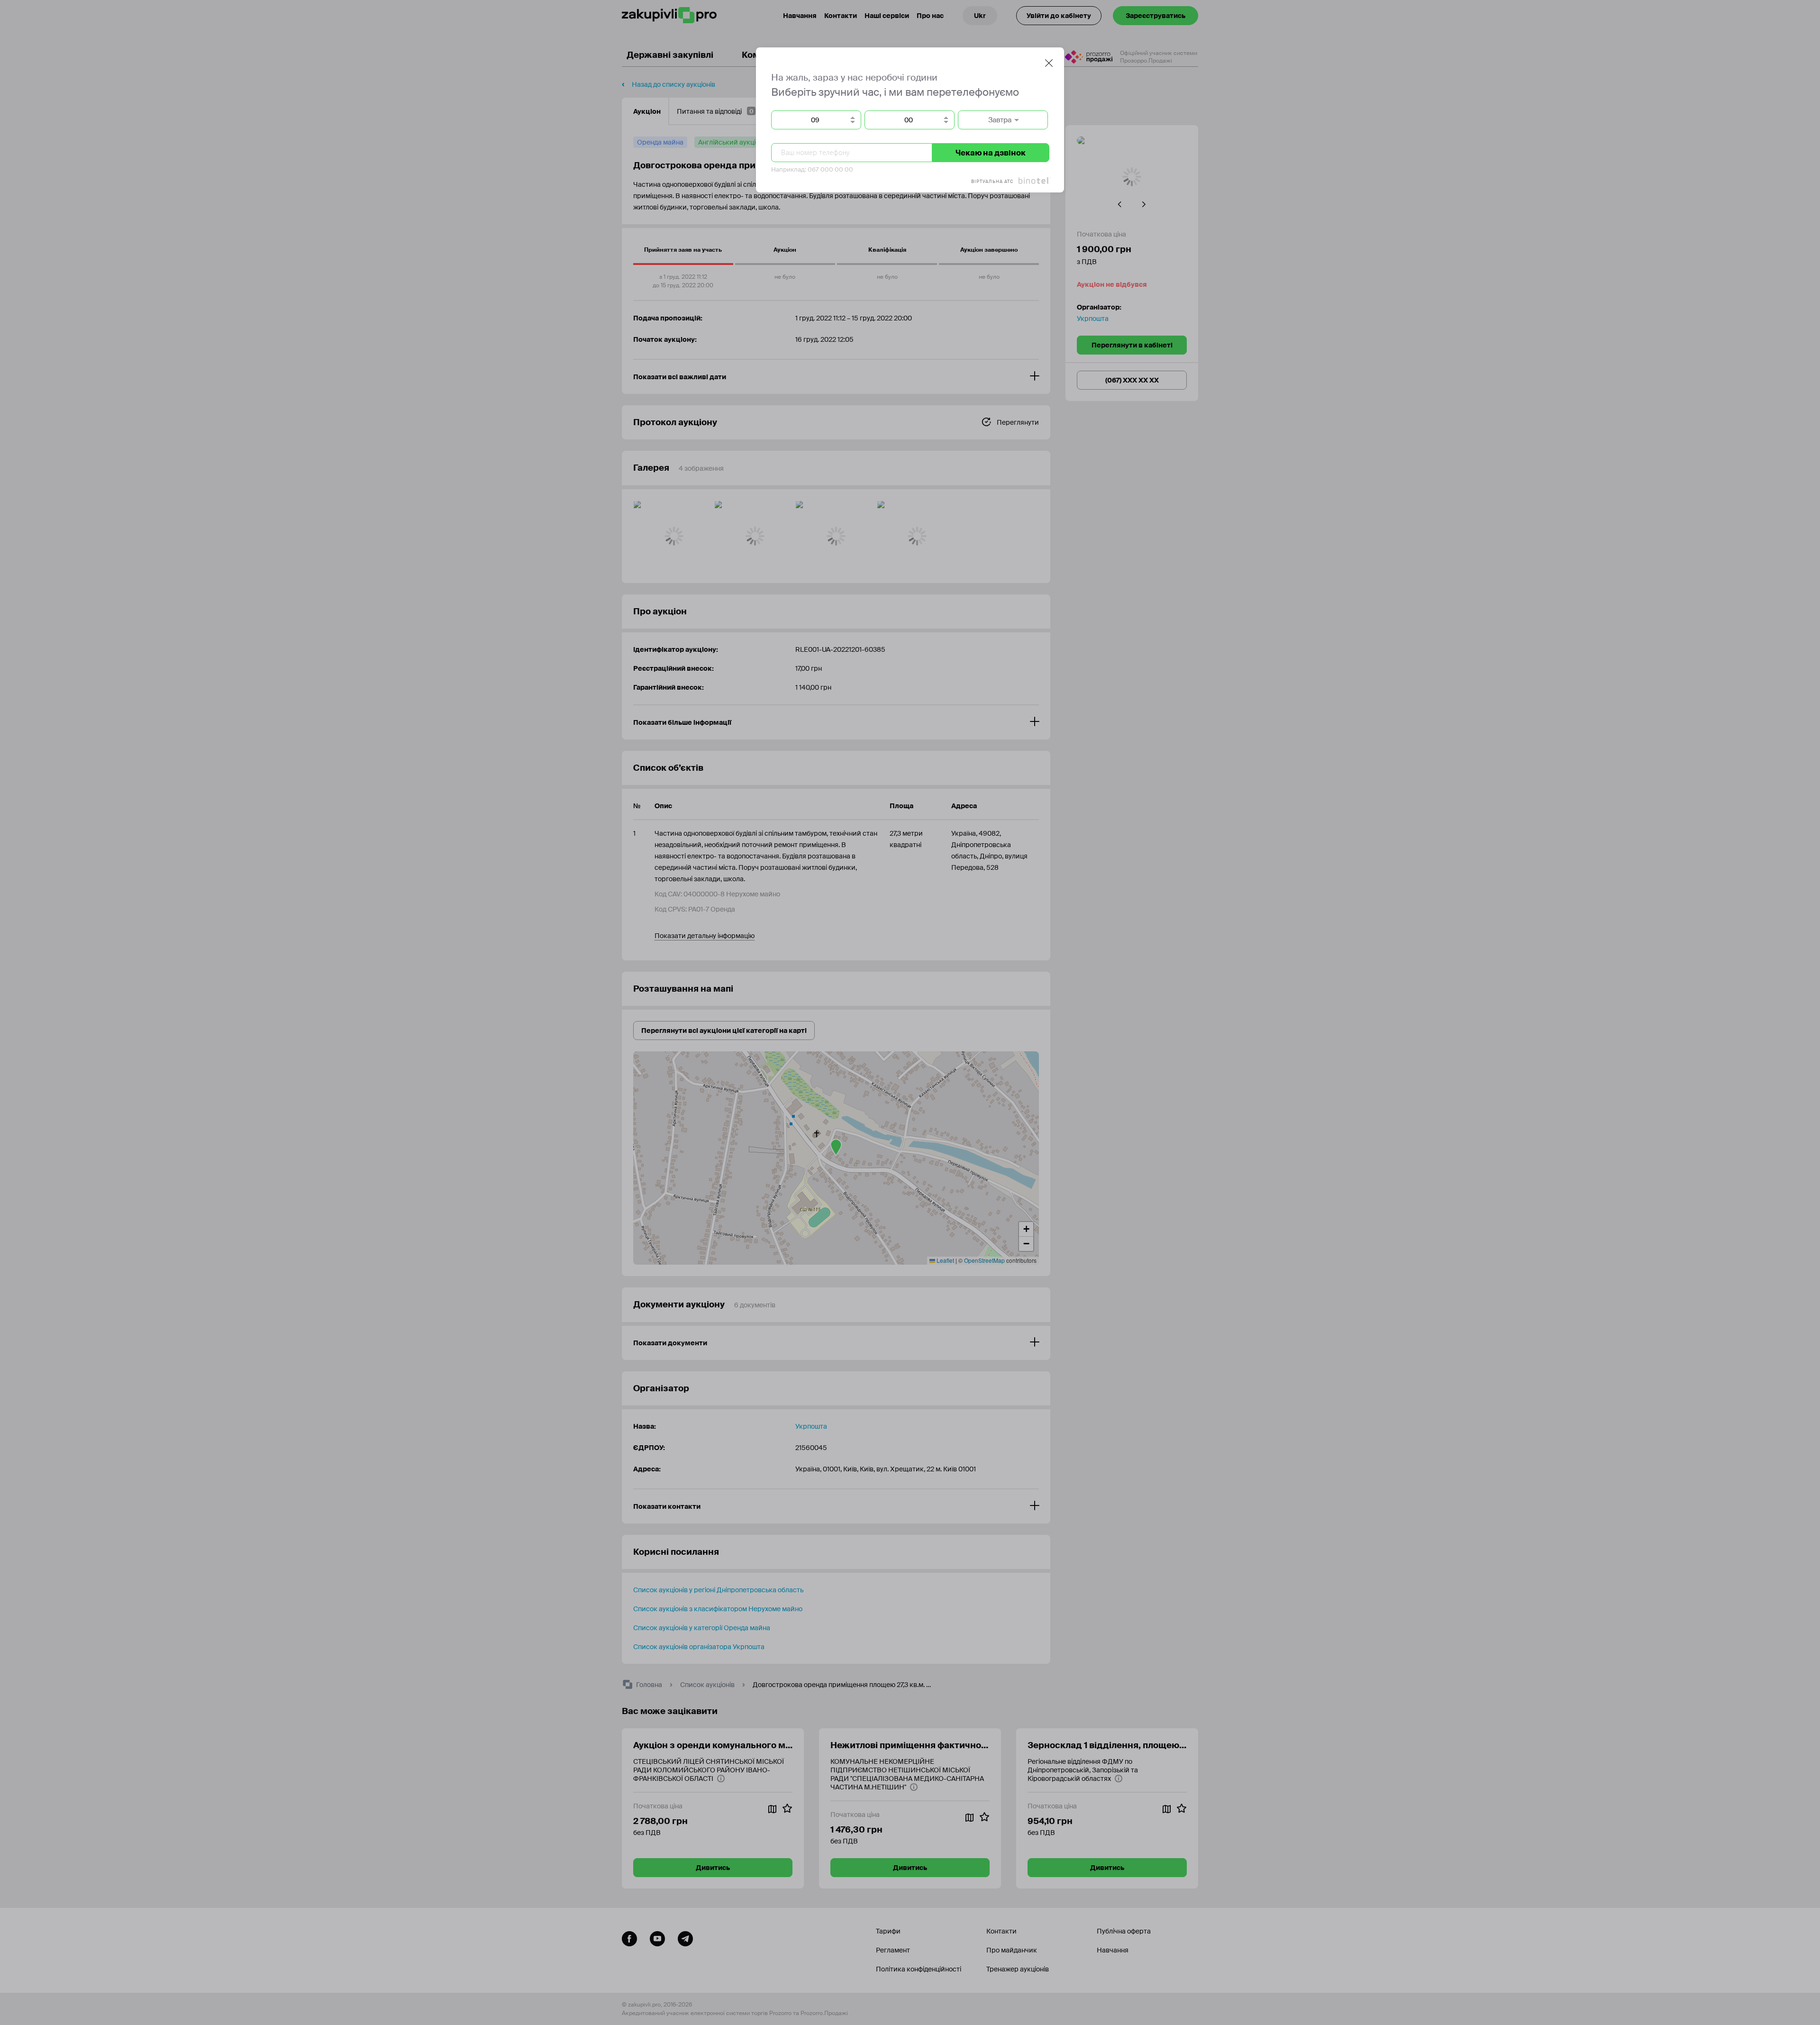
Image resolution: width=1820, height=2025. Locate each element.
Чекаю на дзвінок (991, 153)
